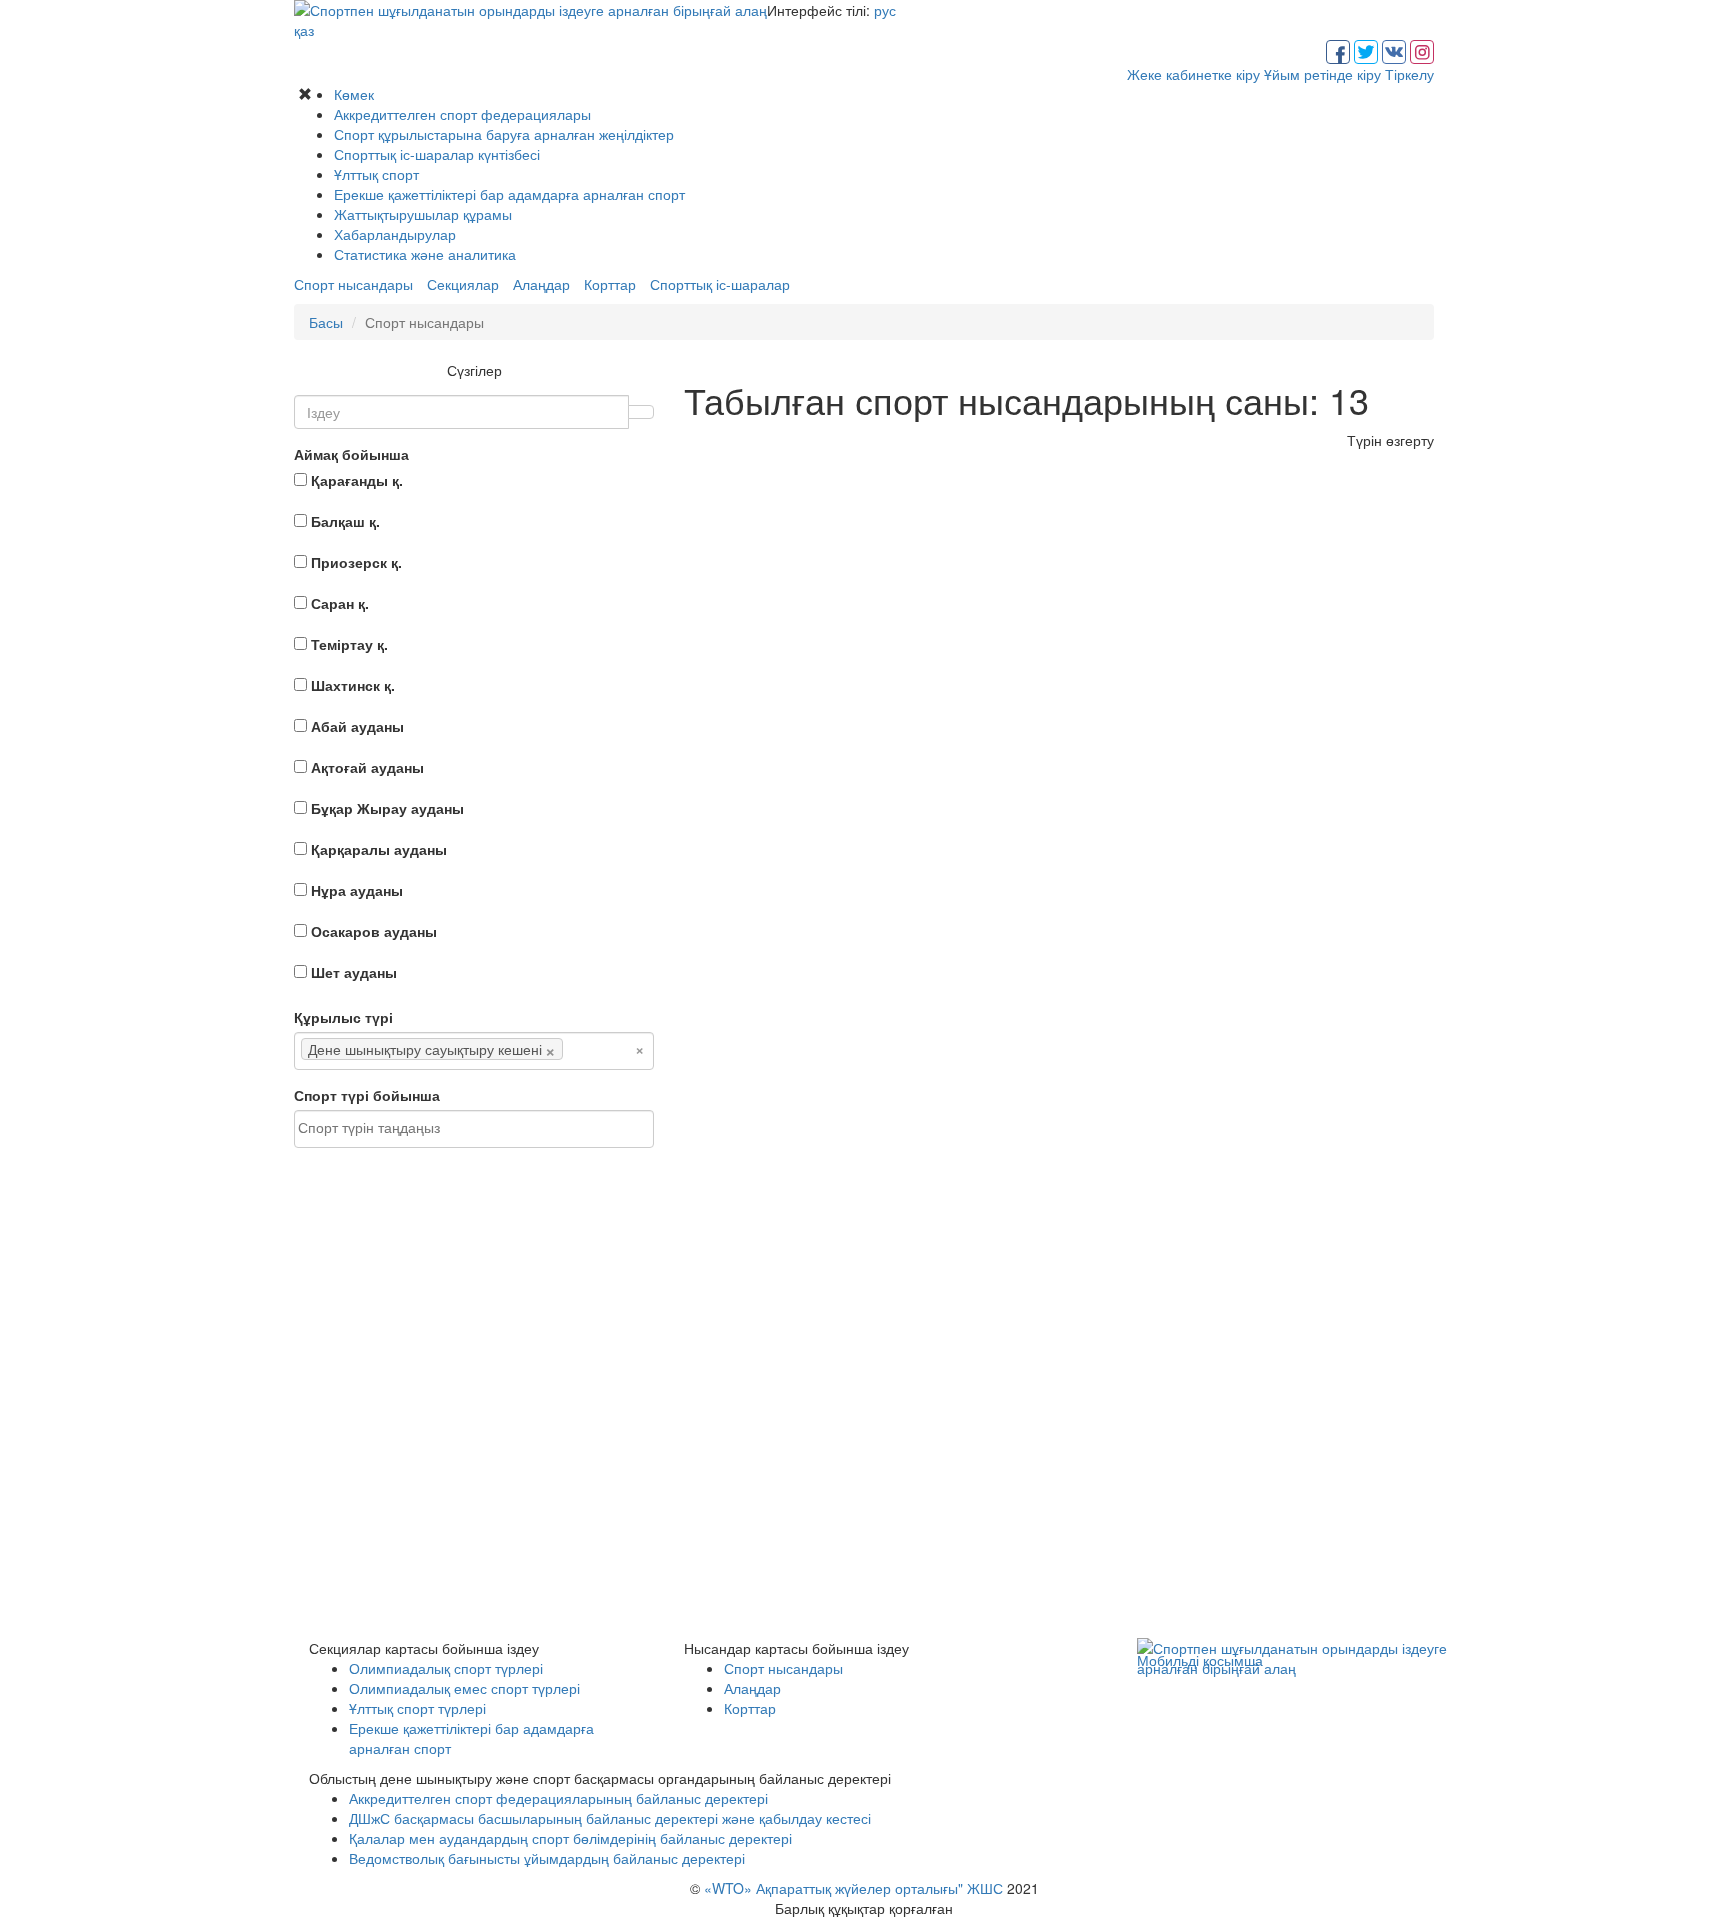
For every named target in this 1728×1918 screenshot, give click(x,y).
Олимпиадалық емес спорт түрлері (464, 1688)
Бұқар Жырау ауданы (387, 808)
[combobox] (474, 1051)
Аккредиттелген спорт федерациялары (462, 114)
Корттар (610, 284)
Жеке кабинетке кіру (1193, 74)
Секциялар (463, 284)
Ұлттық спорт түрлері (417, 1708)
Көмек (354, 94)
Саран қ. (340, 603)
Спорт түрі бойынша (367, 1095)
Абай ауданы (357, 726)
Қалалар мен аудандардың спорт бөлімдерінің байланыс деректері (570, 1838)
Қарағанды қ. (357, 480)
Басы (326, 322)
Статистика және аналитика (425, 254)
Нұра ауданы (357, 890)
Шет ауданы (354, 972)
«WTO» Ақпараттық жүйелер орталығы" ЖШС (853, 1888)
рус (885, 10)
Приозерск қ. (356, 562)
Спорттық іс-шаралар (720, 284)
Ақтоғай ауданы (367, 767)
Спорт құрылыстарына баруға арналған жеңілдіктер (504, 134)
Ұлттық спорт (376, 174)
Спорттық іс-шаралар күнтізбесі (437, 154)
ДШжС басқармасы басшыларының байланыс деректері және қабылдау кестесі (610, 1818)
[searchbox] (598, 1049)
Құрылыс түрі (343, 1017)
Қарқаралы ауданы (379, 849)
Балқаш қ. (345, 521)
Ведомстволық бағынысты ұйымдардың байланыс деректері (547, 1858)
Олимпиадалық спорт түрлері (446, 1668)
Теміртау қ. (349, 644)
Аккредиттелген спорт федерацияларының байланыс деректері (558, 1798)
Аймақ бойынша (351, 454)
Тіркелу (1409, 74)
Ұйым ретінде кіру (1322, 74)
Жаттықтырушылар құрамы (423, 214)
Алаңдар (541, 284)
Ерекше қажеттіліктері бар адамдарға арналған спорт (509, 194)
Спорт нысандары (353, 284)
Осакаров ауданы (374, 931)
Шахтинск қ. (353, 685)
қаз (304, 30)
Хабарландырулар (395, 234)
